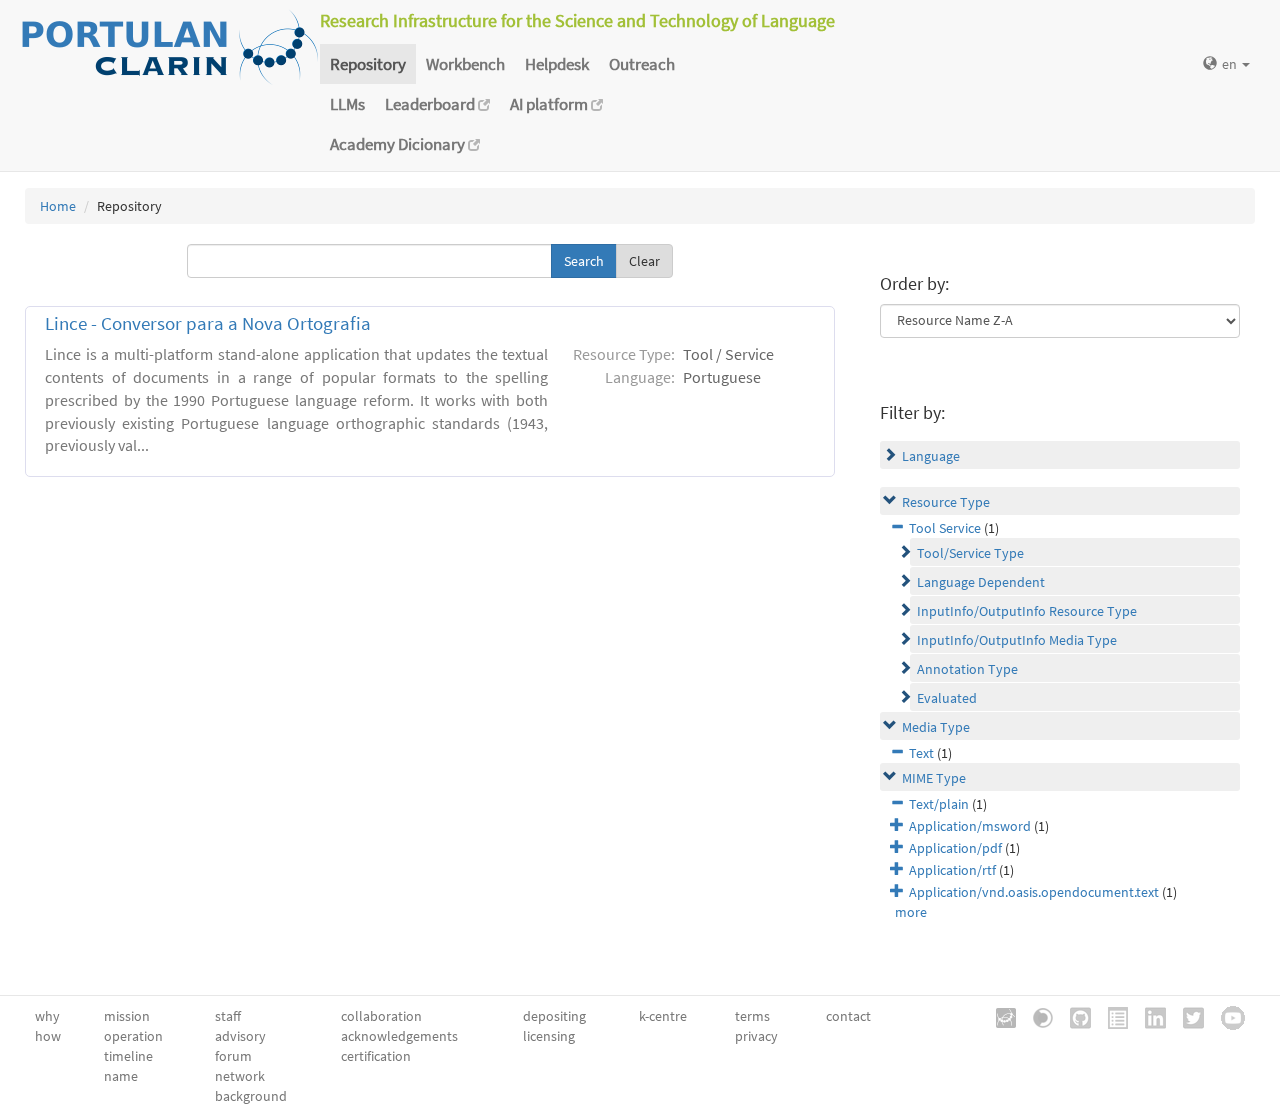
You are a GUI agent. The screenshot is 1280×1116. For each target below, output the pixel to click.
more (911, 912)
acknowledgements (399, 1036)
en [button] (1231, 64)
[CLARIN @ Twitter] (1186, 1016)
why (47, 1016)
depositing (554, 1016)
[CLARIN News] (1111, 1016)
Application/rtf (952, 870)
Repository (368, 64)
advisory (240, 1036)
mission (127, 1016)
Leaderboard (431, 104)
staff (228, 1016)
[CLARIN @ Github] (1073, 1016)
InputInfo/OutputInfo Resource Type (1027, 611)
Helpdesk (557, 64)
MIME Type (934, 778)
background (251, 1096)
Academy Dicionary (399, 144)
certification (376, 1056)
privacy (756, 1036)
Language (931, 456)
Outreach (642, 64)
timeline (128, 1056)
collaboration (381, 1016)
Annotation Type (967, 669)
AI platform (550, 104)
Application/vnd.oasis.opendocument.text (1034, 892)
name (121, 1076)
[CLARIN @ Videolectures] (1036, 1016)
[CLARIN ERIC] (999, 1016)
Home (58, 206)
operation (133, 1036)
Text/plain (939, 804)
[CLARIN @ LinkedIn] (1148, 1016)
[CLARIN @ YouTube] (1226, 1016)
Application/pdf (955, 848)
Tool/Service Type (970, 553)
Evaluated (947, 698)
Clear (644, 261)
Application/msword (970, 826)
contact (848, 1016)
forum (233, 1056)
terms (752, 1016)
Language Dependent (981, 582)
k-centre (663, 1016)
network (240, 1076)
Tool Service (945, 528)
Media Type (936, 727)
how (48, 1036)
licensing (549, 1036)
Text (921, 753)
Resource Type (946, 502)
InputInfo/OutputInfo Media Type (1017, 640)
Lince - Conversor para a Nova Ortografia (208, 323)
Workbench (465, 64)
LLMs (347, 104)
